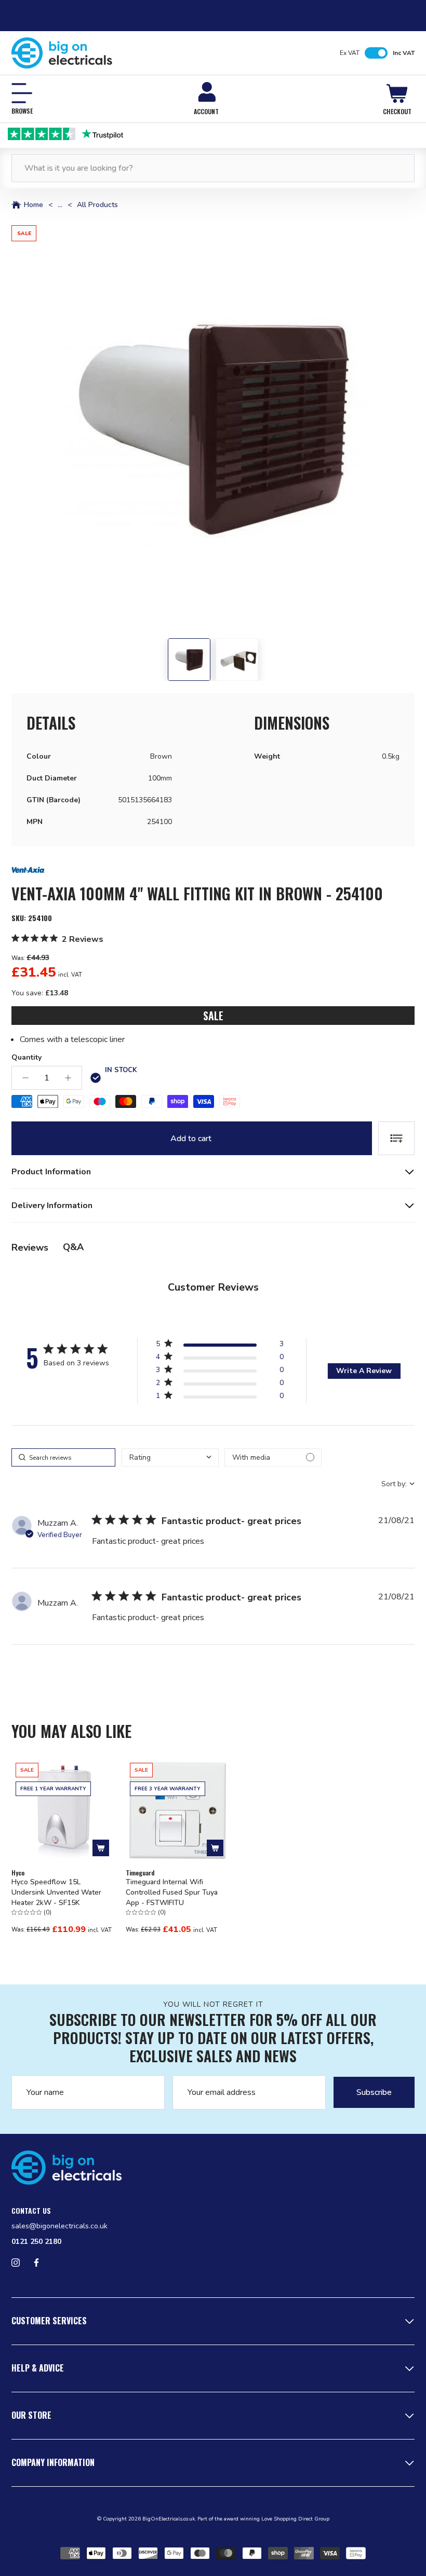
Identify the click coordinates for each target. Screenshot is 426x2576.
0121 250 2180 (36, 2242)
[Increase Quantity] (68, 1078)
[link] (220, 1398)
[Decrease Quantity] (25, 1078)
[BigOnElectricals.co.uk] (62, 53)
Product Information (51, 1172)
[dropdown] (170, 1457)
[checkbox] (273, 1457)
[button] (213, 427)
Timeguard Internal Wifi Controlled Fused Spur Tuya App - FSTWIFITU (172, 1892)
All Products (97, 205)
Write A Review (364, 1371)
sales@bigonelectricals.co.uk (59, 2226)
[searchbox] (63, 1457)
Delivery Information (52, 1205)
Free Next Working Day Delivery (220, 133)
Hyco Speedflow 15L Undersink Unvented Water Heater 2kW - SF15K (56, 1892)
